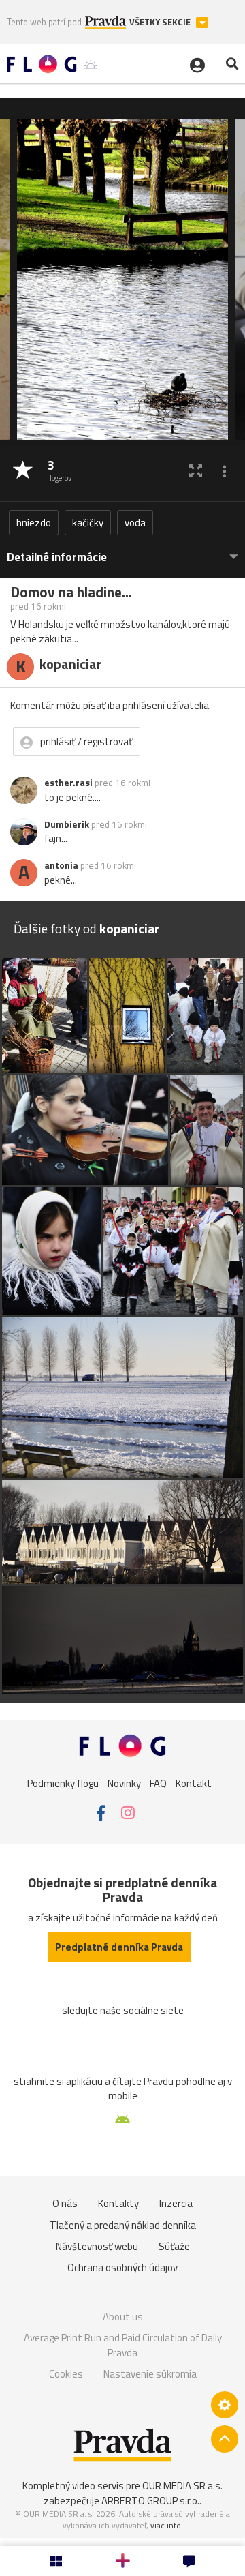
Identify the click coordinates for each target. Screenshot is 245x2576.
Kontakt (194, 1783)
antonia (61, 865)
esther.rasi (68, 783)
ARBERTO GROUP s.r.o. (150, 2501)
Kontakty (118, 2203)
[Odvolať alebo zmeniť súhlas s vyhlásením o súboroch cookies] (225, 2405)
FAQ (158, 1783)
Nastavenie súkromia (150, 2374)
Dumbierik (67, 824)
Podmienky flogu (63, 1783)
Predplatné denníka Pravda (119, 1947)
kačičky (88, 523)
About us (123, 2317)
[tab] (122, 551)
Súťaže (174, 2246)
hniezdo (34, 523)
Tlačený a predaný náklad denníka (123, 2225)
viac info (166, 2525)
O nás (65, 2203)
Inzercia (176, 2203)
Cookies (66, 2374)
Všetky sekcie (161, 22)
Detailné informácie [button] (57, 557)
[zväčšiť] (196, 471)
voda (135, 523)
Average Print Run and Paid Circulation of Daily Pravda (123, 2345)
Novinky (124, 1783)
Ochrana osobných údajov (122, 2267)
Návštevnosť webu (97, 2246)
